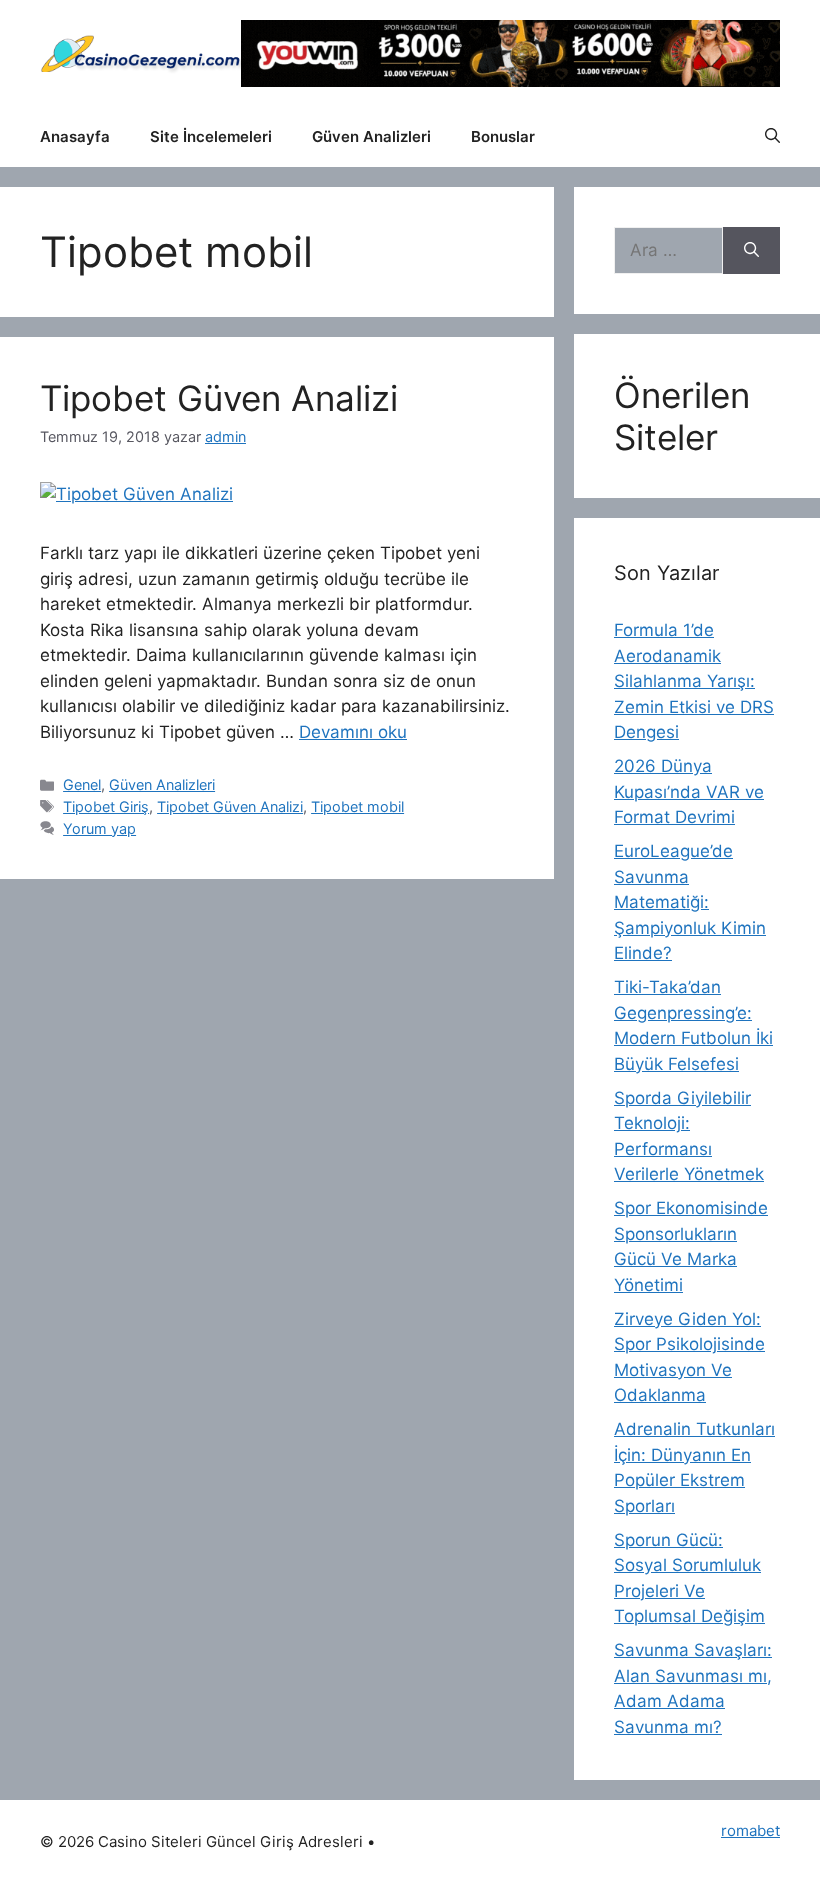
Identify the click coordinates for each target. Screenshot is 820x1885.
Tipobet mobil (357, 806)
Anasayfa (75, 136)
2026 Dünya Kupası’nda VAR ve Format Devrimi (689, 791)
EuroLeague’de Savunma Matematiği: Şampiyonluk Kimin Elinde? (690, 902)
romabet (750, 1830)
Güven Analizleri (371, 136)
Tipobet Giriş (106, 806)
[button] (772, 137)
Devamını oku (353, 732)
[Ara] (751, 251)
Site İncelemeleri (211, 136)
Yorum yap (99, 828)
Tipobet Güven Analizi (219, 398)
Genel (82, 784)
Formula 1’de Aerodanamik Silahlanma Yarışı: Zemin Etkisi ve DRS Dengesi (694, 681)
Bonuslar (503, 136)
